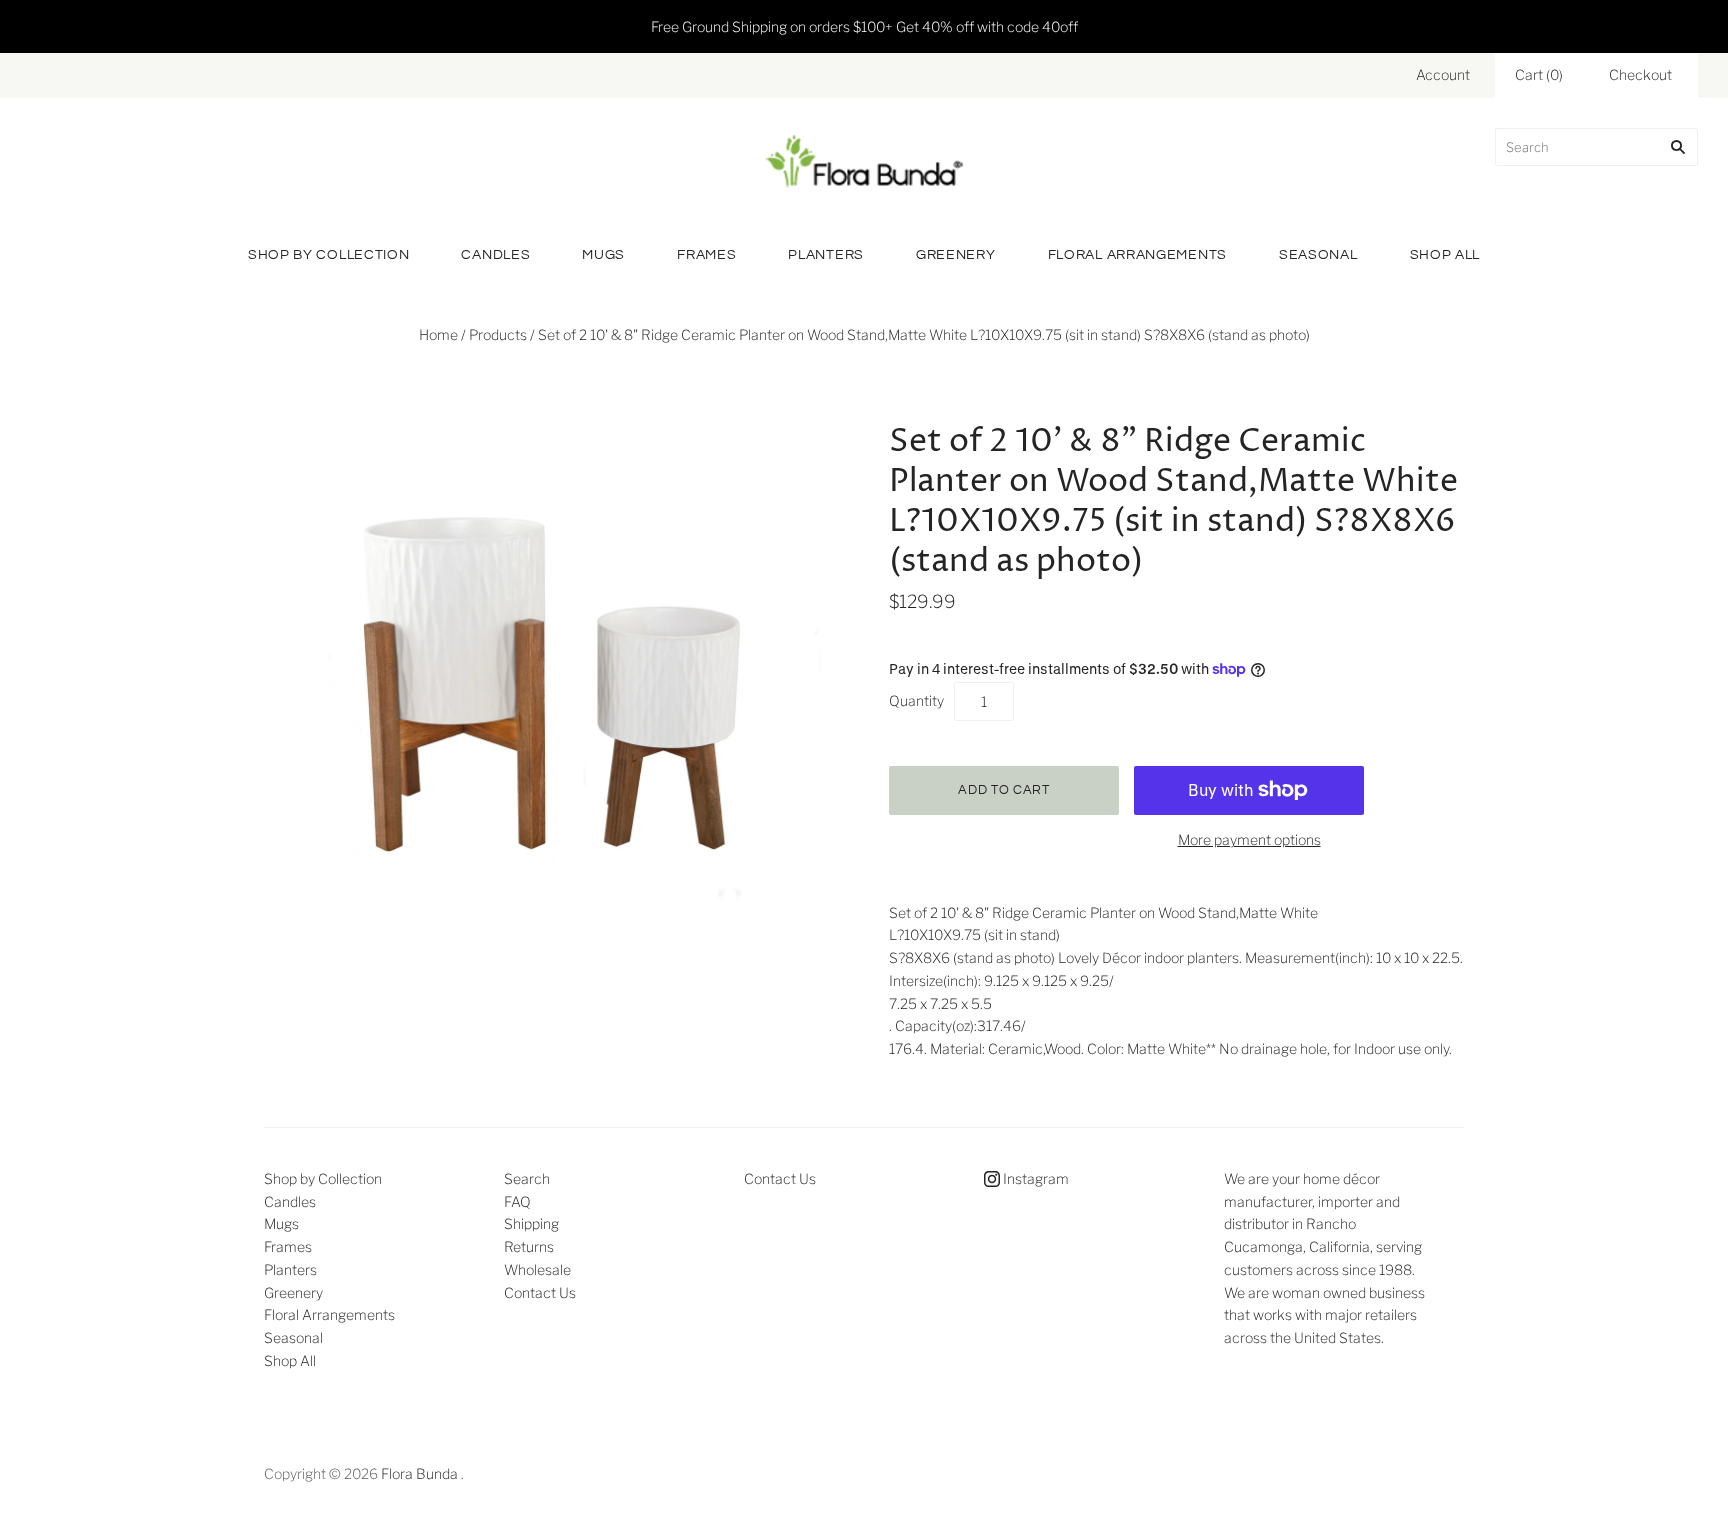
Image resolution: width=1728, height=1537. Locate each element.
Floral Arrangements (1137, 255)
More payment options (1249, 839)
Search (527, 1178)
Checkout (1640, 74)
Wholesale (537, 1269)
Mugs (603, 255)
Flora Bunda (419, 1473)
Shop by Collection (329, 255)
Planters (826, 255)
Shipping (531, 1223)
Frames (706, 255)
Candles (495, 255)
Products (498, 334)
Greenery (956, 255)
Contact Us (540, 1292)
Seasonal (1318, 255)
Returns (529, 1246)
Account (1443, 74)
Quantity (916, 700)
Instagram (1034, 1178)
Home (438, 334)
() (1539, 74)
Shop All (1445, 255)
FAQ (517, 1201)
